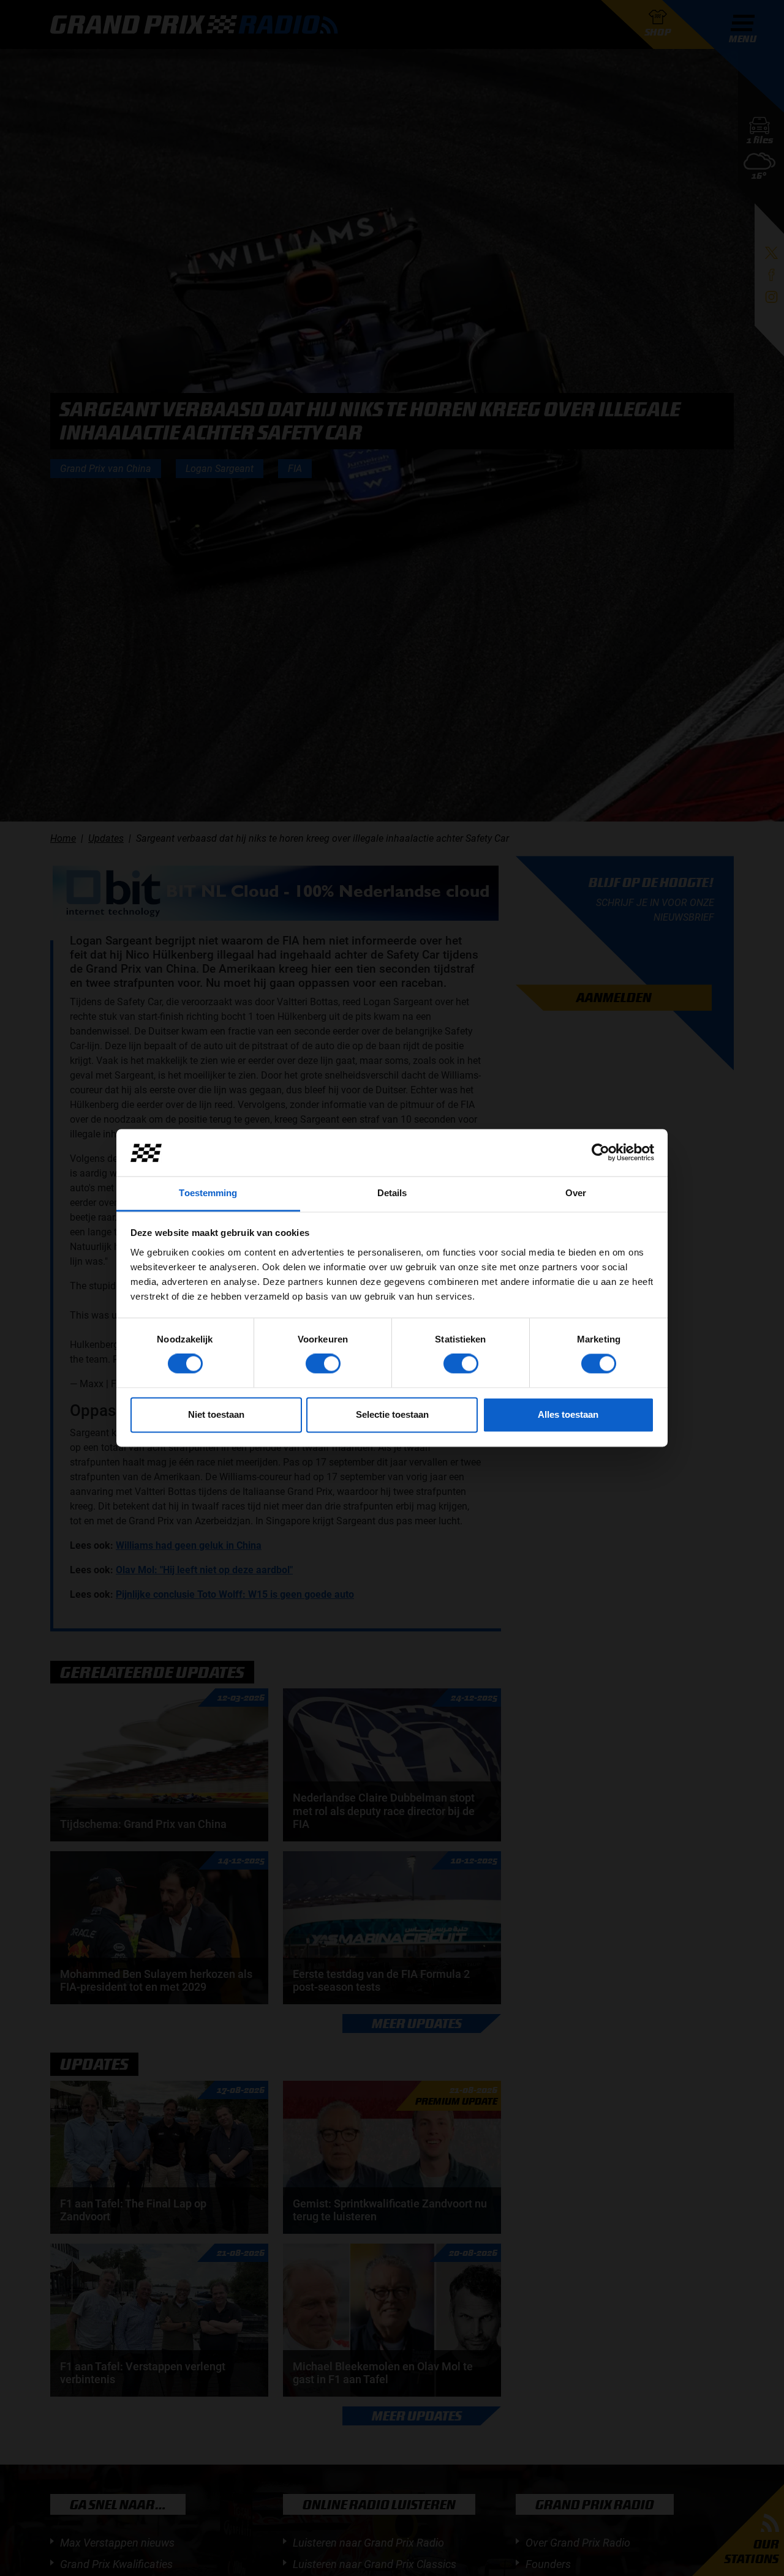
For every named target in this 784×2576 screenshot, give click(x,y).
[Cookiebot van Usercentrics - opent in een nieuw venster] (601, 1153)
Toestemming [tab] (208, 1193)
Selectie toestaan (392, 1414)
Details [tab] (392, 1193)
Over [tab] (576, 1193)
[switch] (323, 1364)
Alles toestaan (568, 1414)
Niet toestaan (216, 1414)
